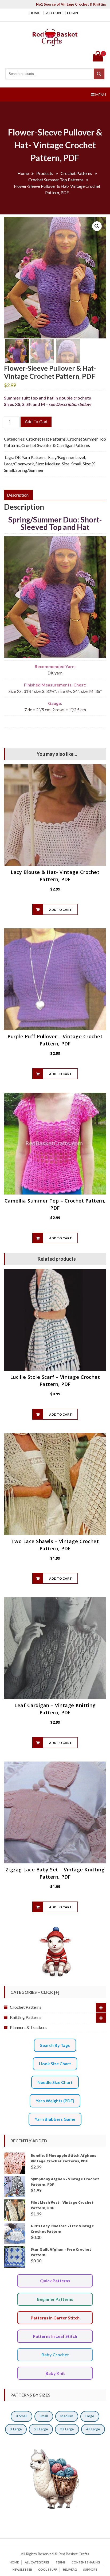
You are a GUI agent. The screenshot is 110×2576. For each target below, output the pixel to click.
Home (35, 13)
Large (90, 2416)
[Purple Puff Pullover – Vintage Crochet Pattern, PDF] (55, 979)
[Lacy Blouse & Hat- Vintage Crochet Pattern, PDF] (55, 815)
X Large (16, 2429)
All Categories (37, 2562)
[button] (97, 226)
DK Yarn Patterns (31, 457)
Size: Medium (48, 464)
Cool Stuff (48, 2569)
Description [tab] (18, 495)
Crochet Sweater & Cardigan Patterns (56, 445)
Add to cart (36, 422)
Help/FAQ (70, 2569)
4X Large (93, 2429)
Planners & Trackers (28, 2027)
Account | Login (62, 13)
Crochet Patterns (26, 2007)
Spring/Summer (30, 470)
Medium (67, 2416)
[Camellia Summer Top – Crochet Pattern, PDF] (55, 1144)
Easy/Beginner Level (66, 457)
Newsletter (22, 2569)
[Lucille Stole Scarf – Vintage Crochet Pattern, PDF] (55, 1320)
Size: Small (72, 464)
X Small (22, 2416)
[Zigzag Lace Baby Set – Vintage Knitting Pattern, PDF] (55, 1812)
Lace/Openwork (19, 464)
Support (90, 2569)
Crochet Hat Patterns (46, 439)
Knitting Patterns (26, 2017)
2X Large (41, 2429)
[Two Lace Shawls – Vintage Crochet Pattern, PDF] (55, 1484)
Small (44, 2416)
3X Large (67, 2429)
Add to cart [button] (60, 910)
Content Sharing (86, 2562)
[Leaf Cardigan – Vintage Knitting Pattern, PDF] (55, 1648)
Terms (60, 2562)
